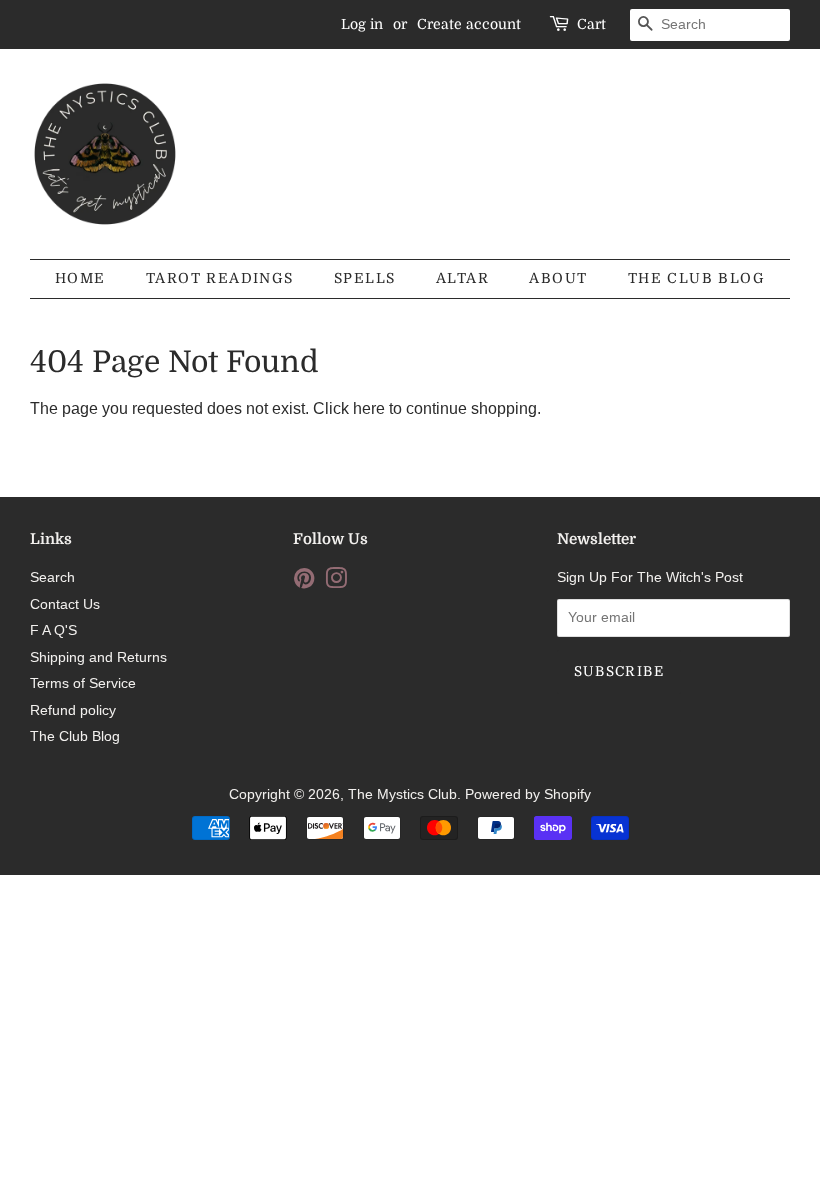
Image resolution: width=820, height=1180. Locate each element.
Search (52, 577)
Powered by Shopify (528, 794)
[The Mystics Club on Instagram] (336, 582)
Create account (469, 24)
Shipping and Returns (98, 657)
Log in (362, 24)
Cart (591, 24)
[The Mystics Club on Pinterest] (304, 582)
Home (80, 278)
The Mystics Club (402, 794)
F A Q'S (53, 630)
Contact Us (65, 604)
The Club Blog (696, 278)
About (558, 278)
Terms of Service (83, 683)
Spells (364, 278)
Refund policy (73, 710)
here (369, 408)
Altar (462, 278)
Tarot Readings (220, 278)
